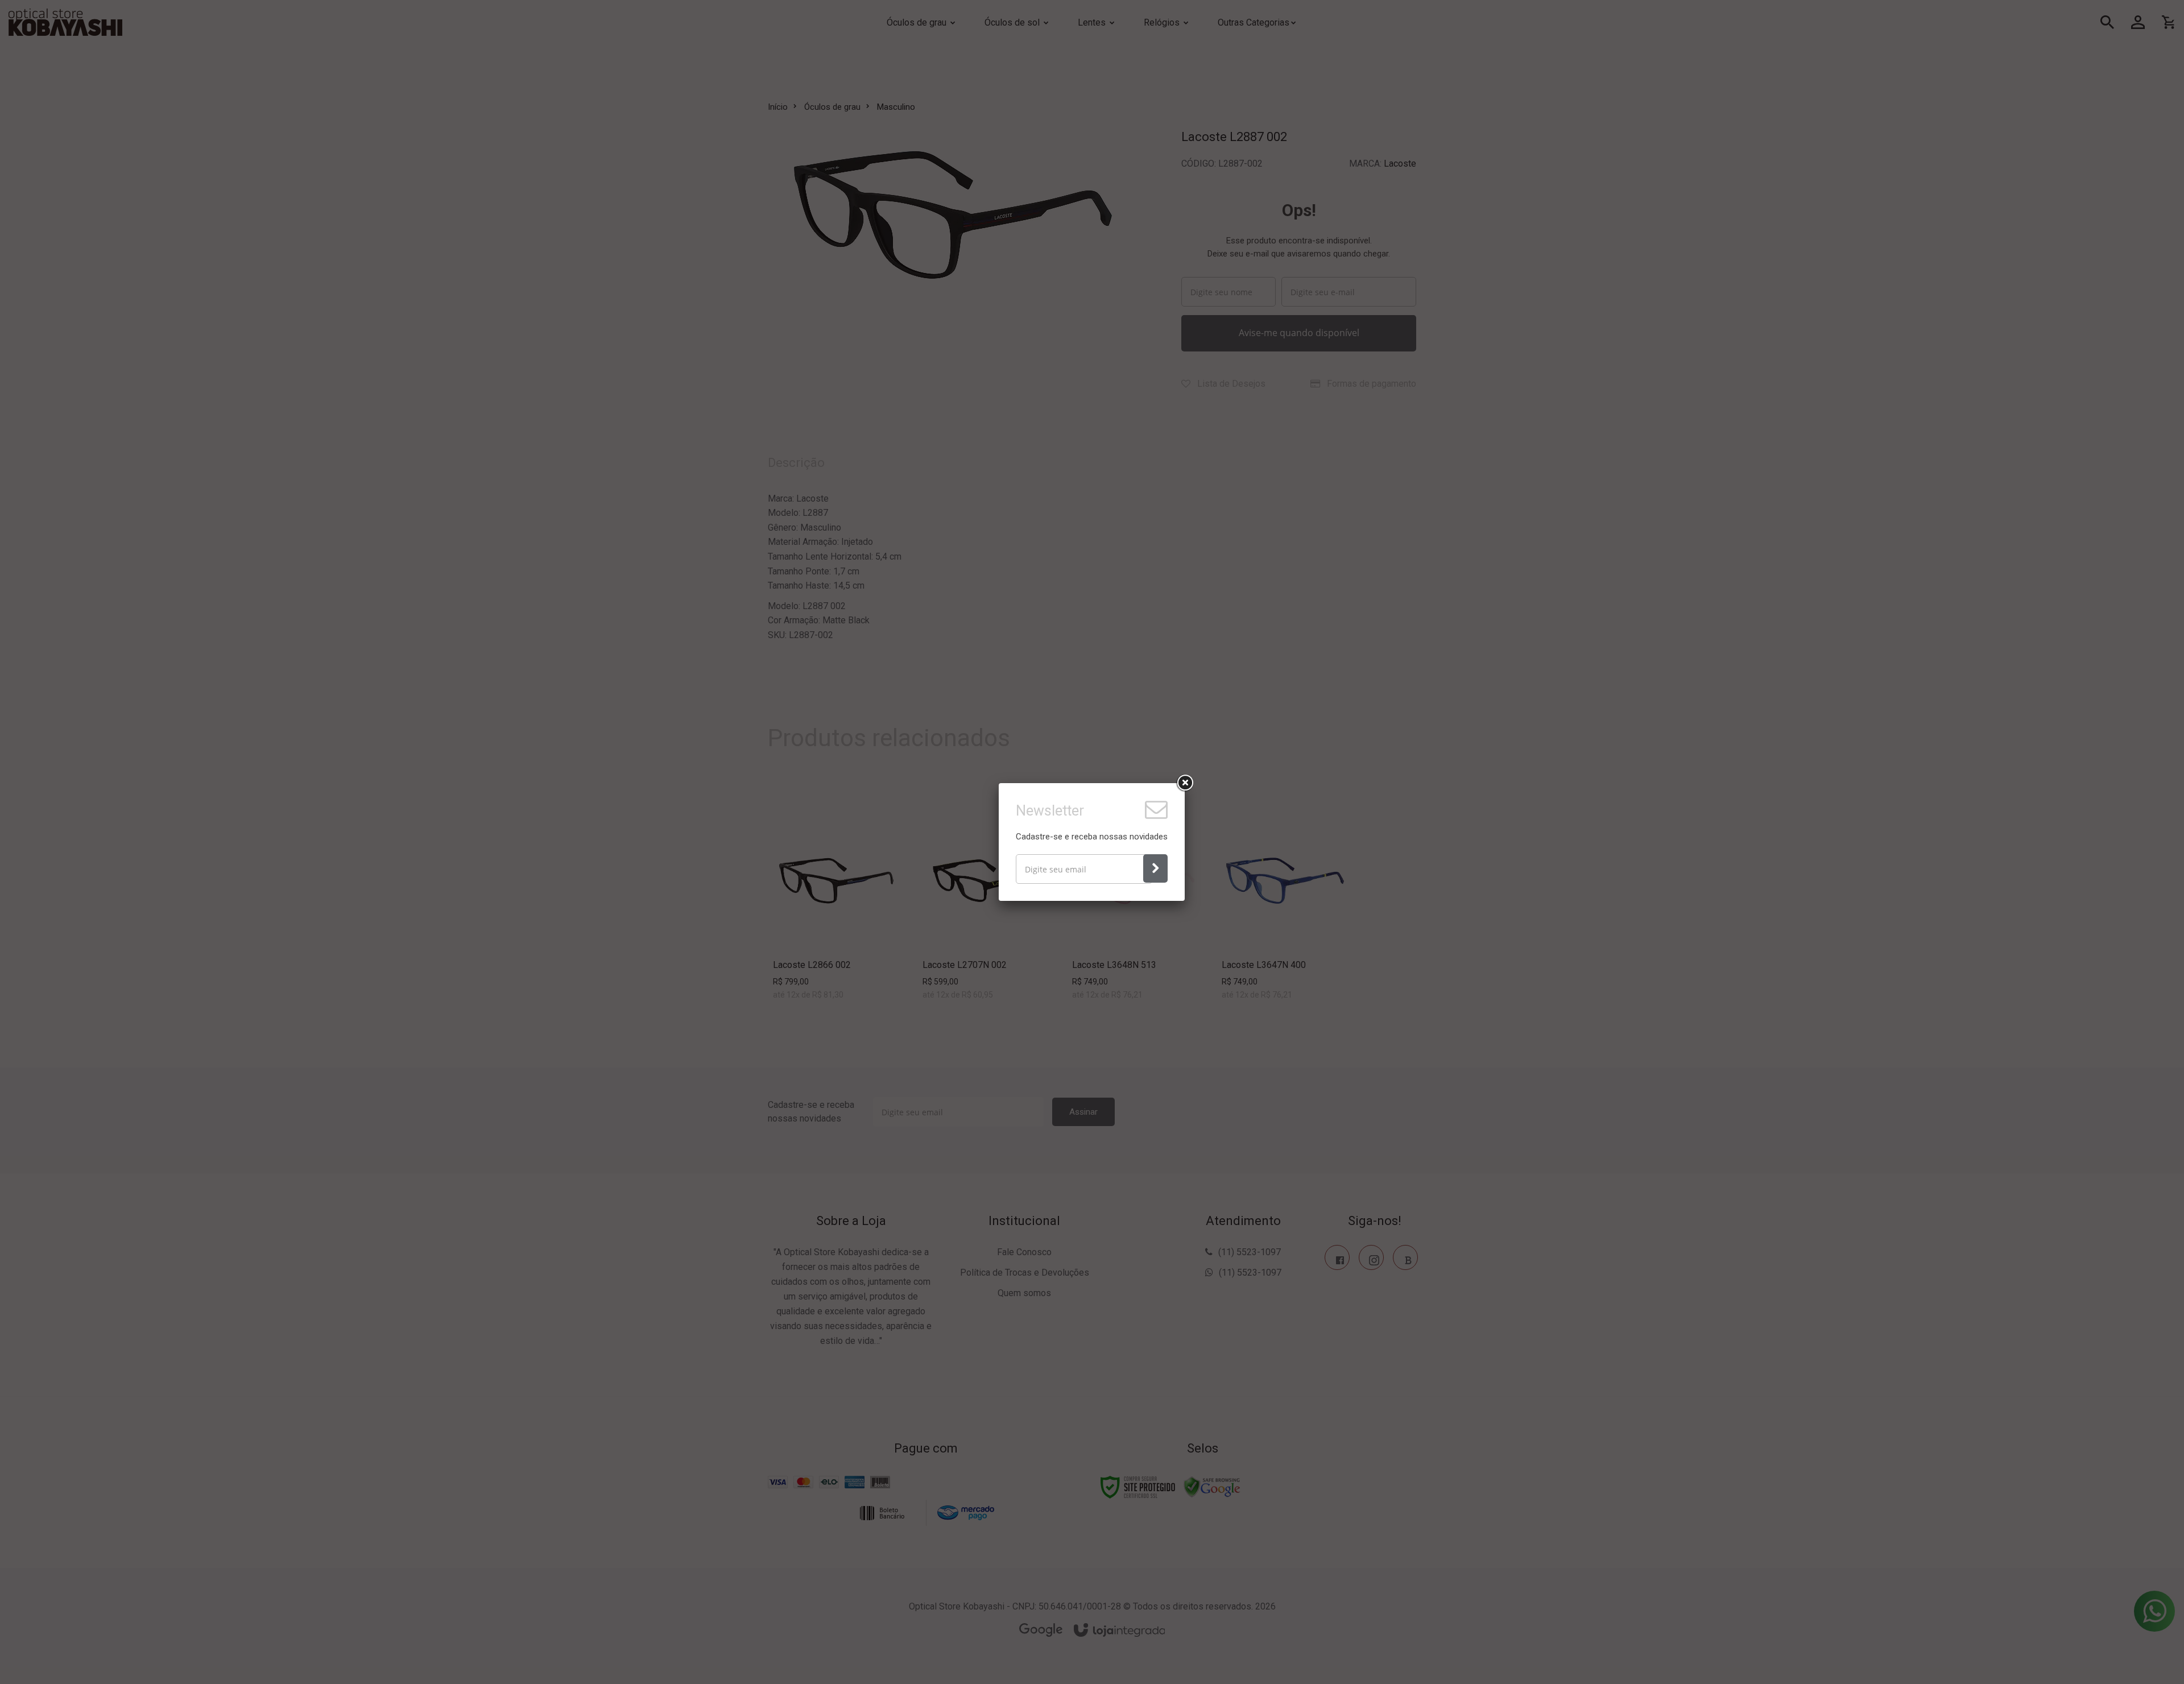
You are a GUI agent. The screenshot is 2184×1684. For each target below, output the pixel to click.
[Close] (1185, 783)
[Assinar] (1155, 868)
